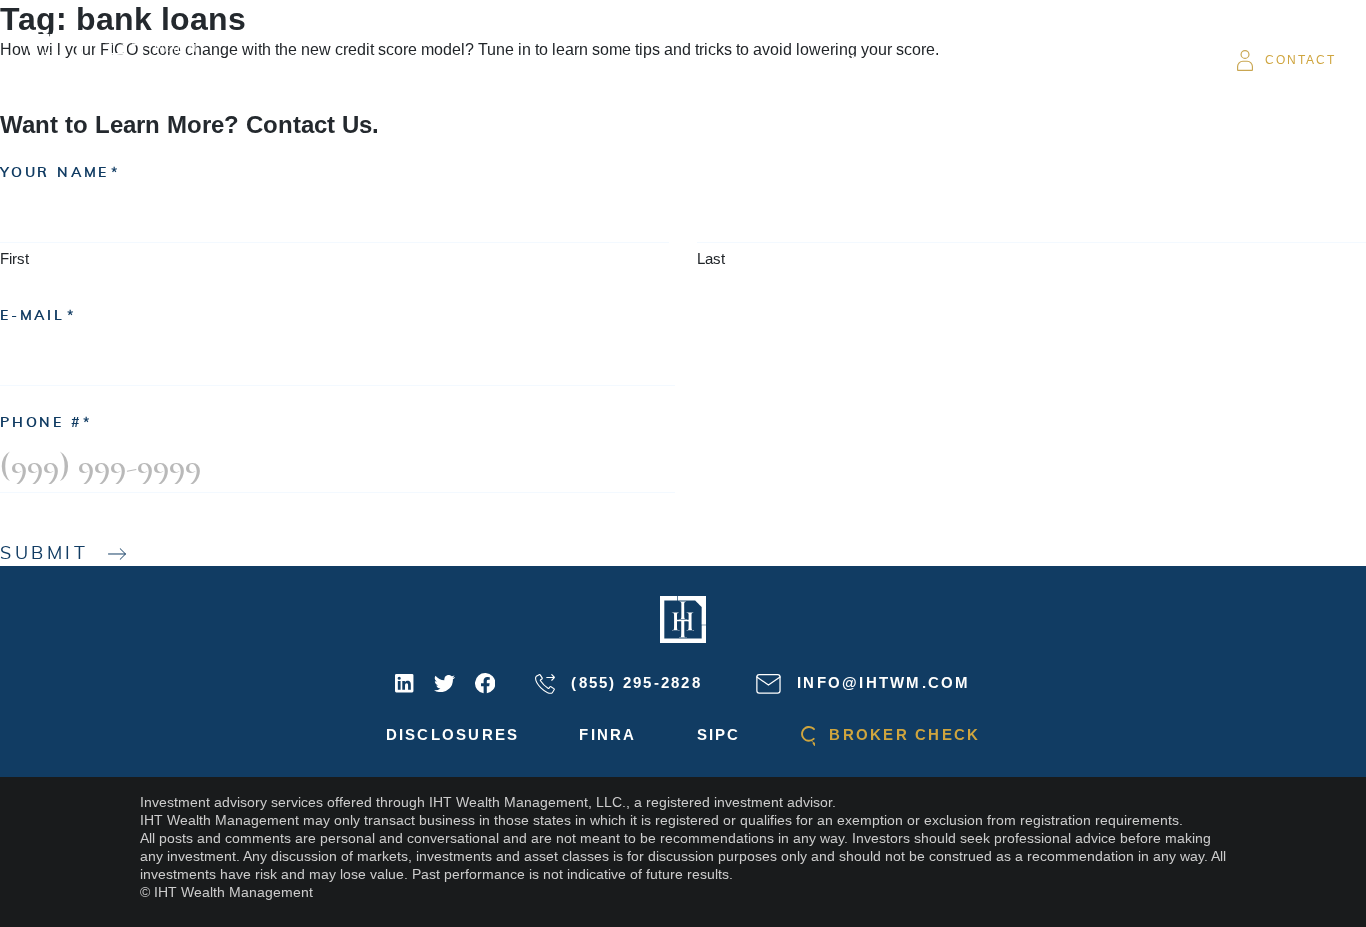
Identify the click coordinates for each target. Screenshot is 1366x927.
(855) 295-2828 (633, 682)
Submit (44, 554)
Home (408, 60)
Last (711, 258)
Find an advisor (869, 60)
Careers (1005, 60)
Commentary (710, 60)
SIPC (719, 734)
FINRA (607, 734)
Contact (1300, 60)
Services (588, 60)
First (14, 258)
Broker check (901, 734)
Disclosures (453, 734)
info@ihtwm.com (881, 682)
